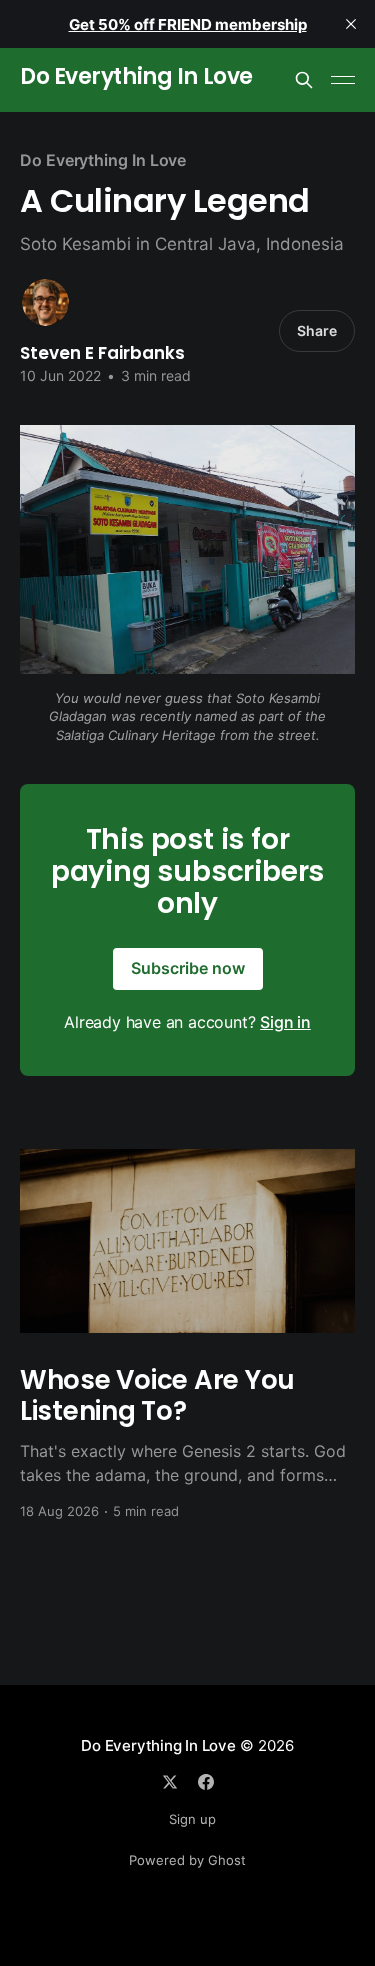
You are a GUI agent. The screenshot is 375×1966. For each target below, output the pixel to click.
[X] (170, 1782)
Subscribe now (188, 968)
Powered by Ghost (187, 1860)
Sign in (285, 1022)
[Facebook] (206, 1782)
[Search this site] (304, 80)
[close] (351, 24)
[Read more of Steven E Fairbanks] (45, 302)
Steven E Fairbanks (102, 353)
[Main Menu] (343, 80)
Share (317, 330)
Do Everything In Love (136, 77)
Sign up (192, 1819)
